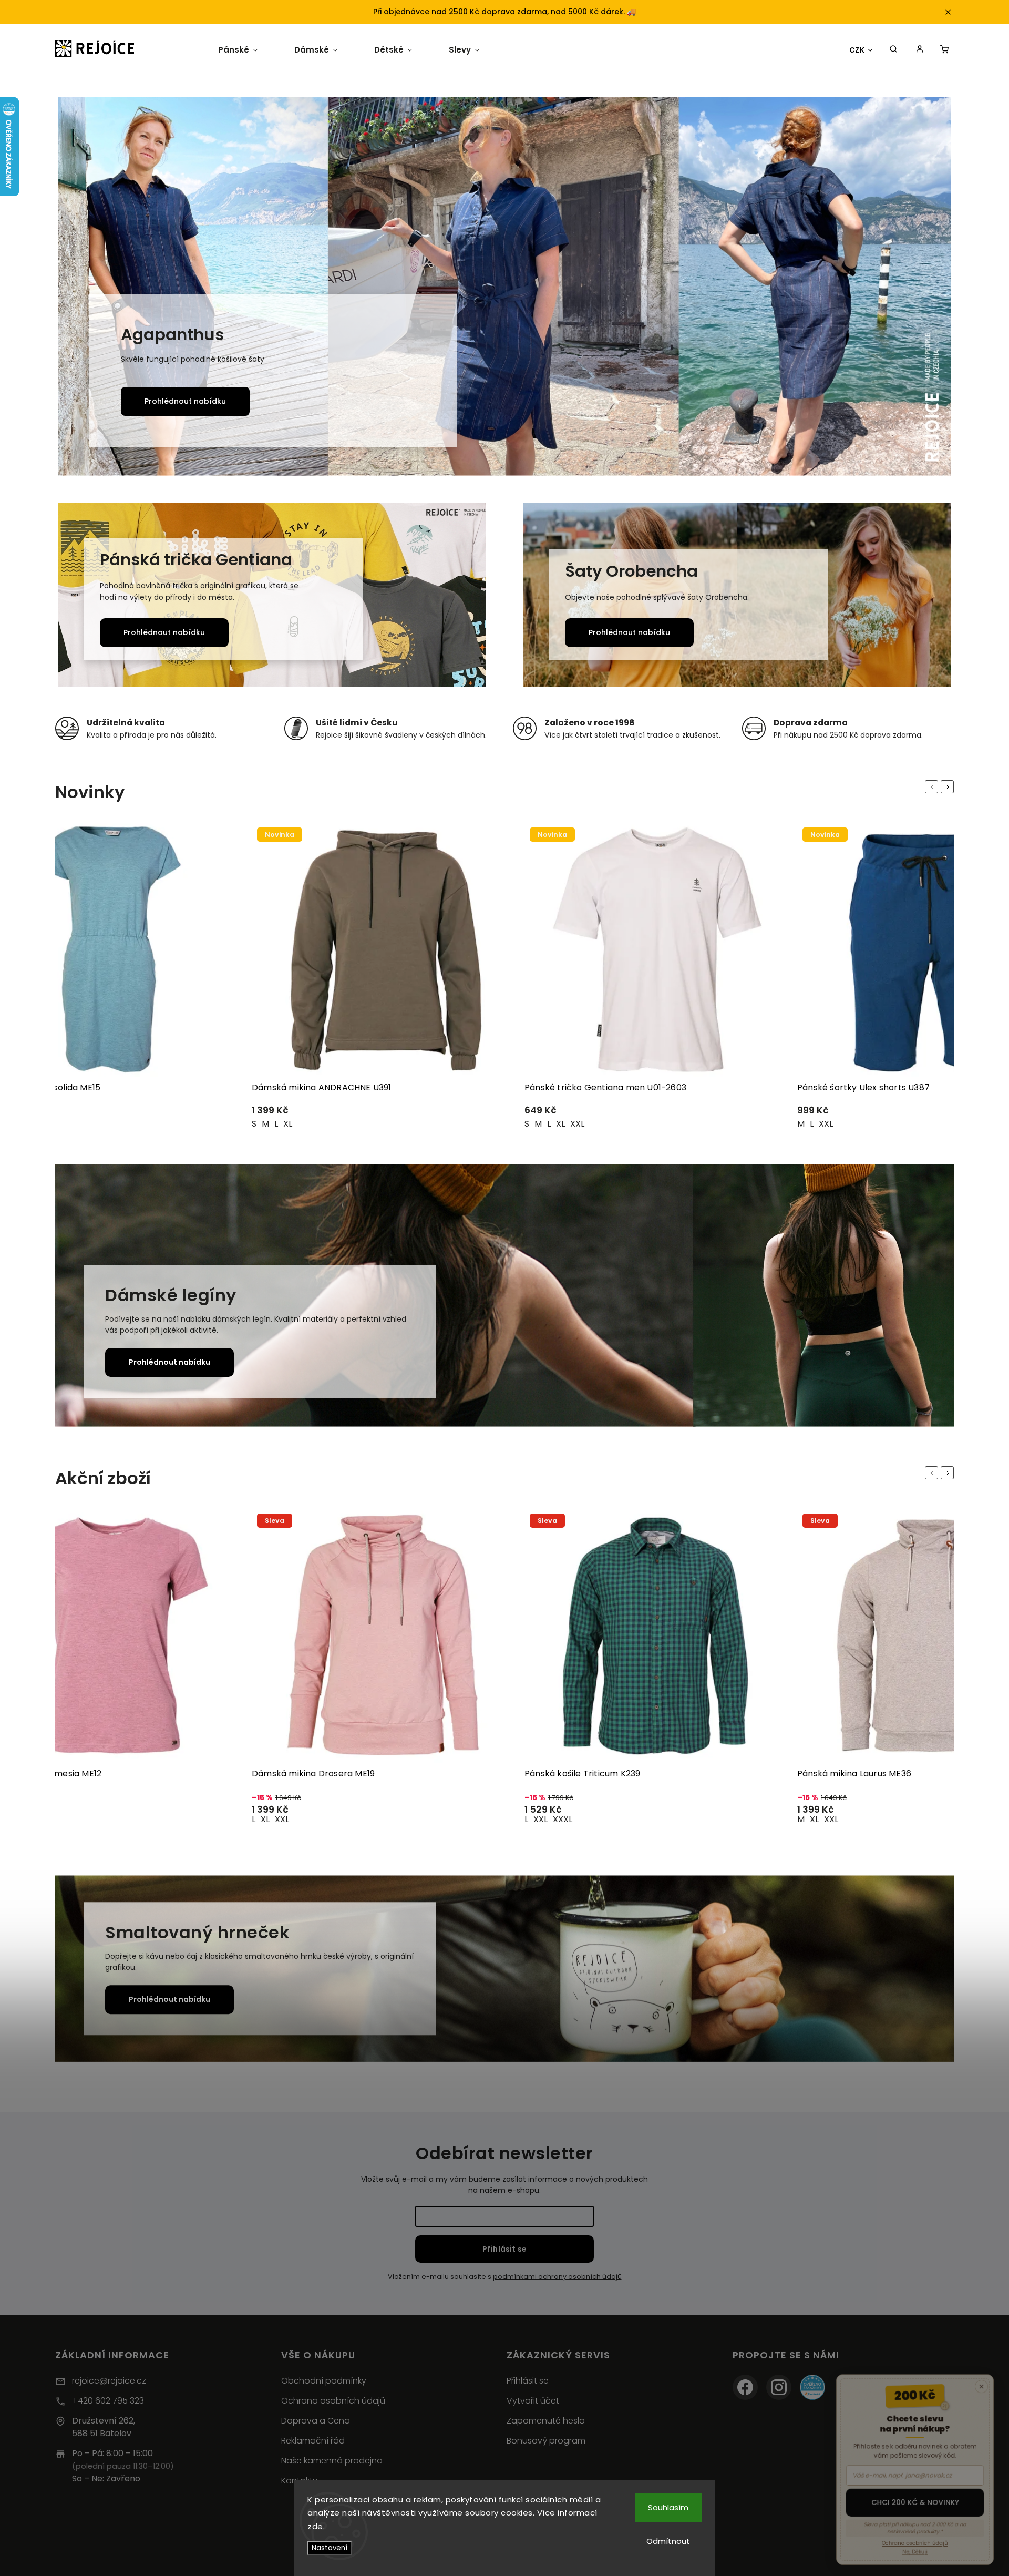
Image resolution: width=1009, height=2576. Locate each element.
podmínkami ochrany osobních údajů (557, 2277)
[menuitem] (238, 50)
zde (315, 2526)
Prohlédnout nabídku (185, 401)
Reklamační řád (313, 2441)
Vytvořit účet (533, 2401)
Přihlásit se (504, 2249)
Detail (220, 1115)
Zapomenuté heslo (546, 2421)
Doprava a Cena (316, 2421)
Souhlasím (668, 2507)
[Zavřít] (984, 2379)
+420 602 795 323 (108, 2401)
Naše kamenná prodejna (332, 2461)
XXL (280, 1124)
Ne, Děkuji (915, 2550)
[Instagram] (779, 2387)
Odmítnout (668, 2541)
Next (949, 787)
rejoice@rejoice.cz (109, 2381)
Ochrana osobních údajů (333, 2401)
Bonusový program (546, 2441)
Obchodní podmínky (324, 2381)
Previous (933, 787)
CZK (857, 50)
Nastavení (330, 2548)
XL (560, 1124)
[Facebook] (745, 2387)
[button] (78, 288)
